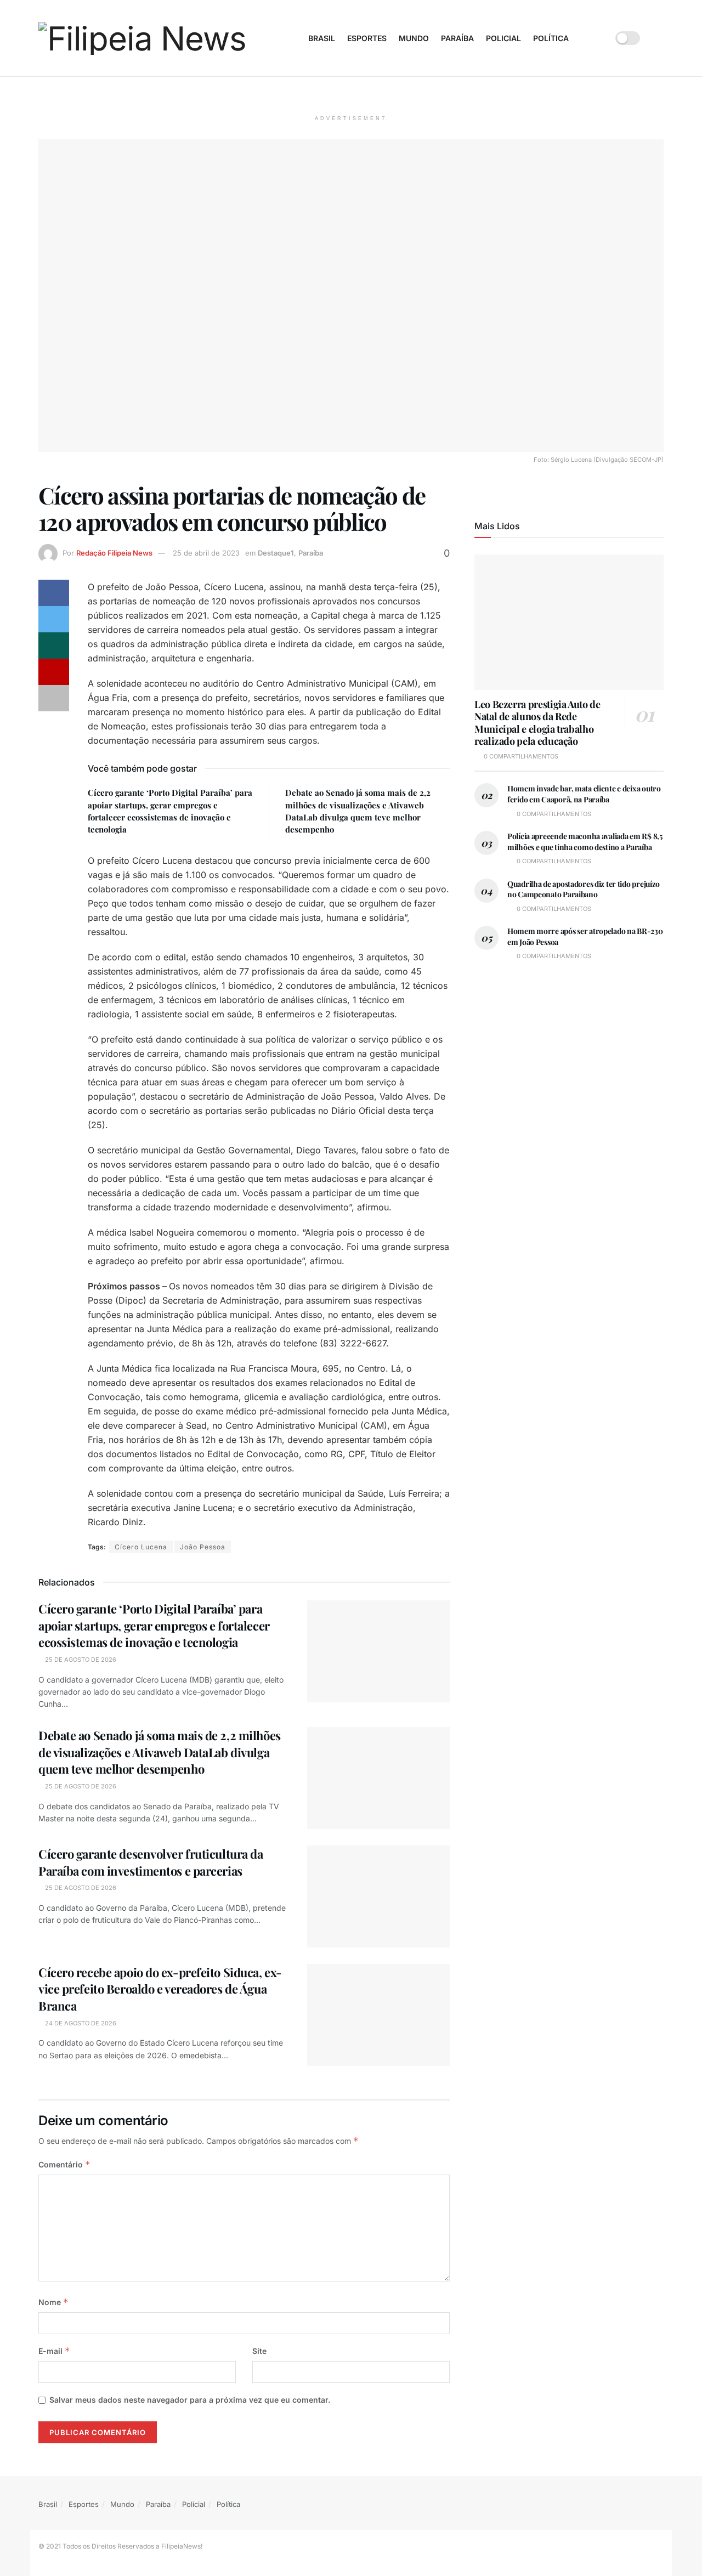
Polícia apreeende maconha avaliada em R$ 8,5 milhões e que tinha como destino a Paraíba (585, 842)
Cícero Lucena (141, 1547)
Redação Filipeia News (114, 553)
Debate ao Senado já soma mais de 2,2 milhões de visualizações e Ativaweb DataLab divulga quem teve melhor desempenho (160, 1752)
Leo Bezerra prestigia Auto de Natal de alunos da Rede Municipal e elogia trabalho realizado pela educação (537, 723)
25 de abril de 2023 (206, 553)
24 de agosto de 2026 (80, 2023)
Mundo (414, 38)
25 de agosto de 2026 (80, 1660)
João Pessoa (203, 1547)
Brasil (322, 38)
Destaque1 (276, 553)
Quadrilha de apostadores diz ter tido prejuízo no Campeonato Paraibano (584, 889)
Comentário (64, 2164)
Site (259, 2351)
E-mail (54, 2351)
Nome (53, 2302)
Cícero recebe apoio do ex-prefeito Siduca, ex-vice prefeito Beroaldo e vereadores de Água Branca (160, 1989)
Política (551, 38)
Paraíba (457, 38)
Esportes (367, 38)
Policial (503, 38)
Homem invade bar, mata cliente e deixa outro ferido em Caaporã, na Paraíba (584, 794)
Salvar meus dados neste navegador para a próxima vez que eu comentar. (190, 2400)
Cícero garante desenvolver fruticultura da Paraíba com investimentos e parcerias (151, 1862)
